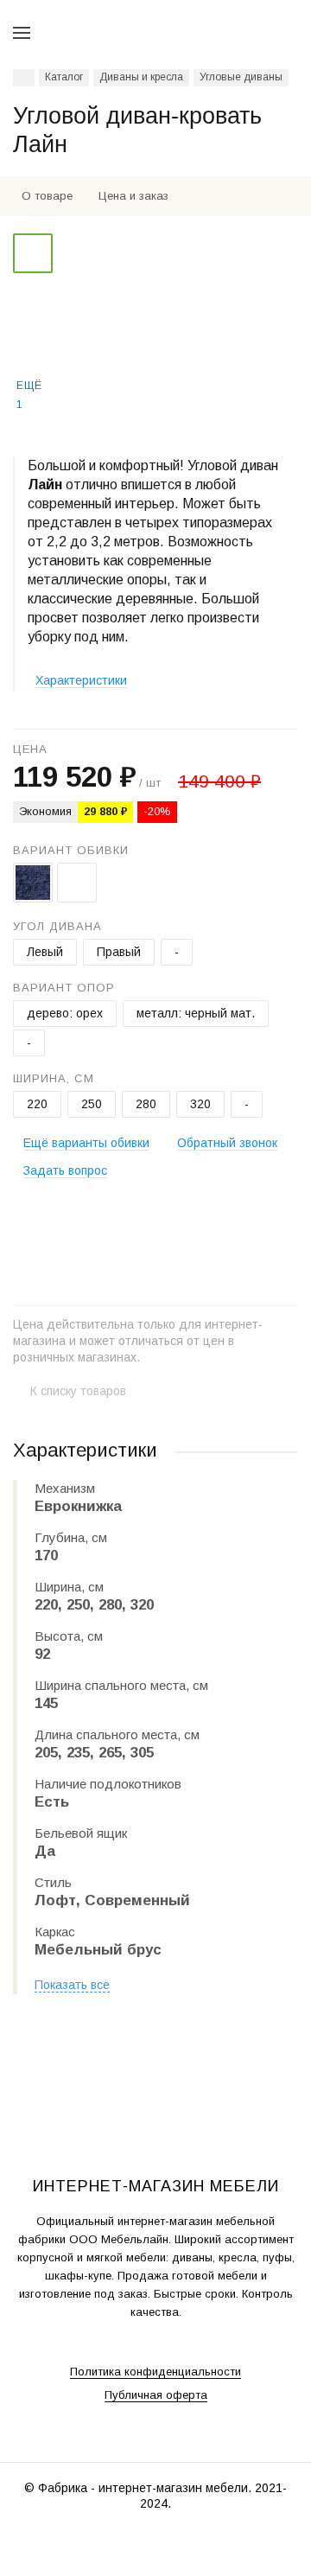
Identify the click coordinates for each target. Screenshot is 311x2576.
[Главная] (24, 78)
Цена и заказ (133, 196)
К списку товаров (78, 1391)
